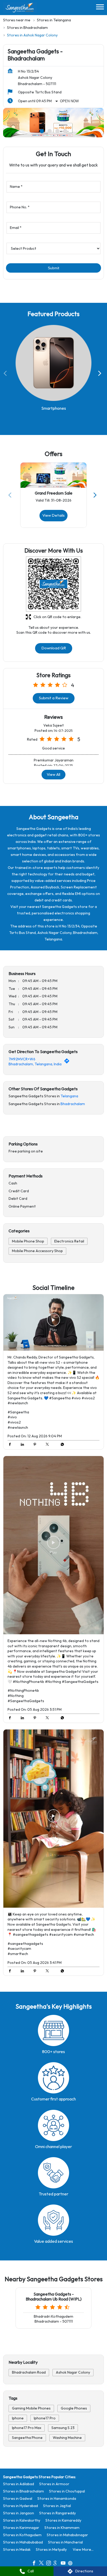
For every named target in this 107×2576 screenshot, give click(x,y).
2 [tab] (50, 131)
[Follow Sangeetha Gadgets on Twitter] (43, 2564)
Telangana (69, 1096)
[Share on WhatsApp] (61, 1445)
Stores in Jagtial (57, 2506)
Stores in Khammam (62, 2528)
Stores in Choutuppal (67, 2491)
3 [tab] (57, 131)
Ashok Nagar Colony (73, 2372)
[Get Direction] (68, 1062)
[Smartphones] (53, 363)
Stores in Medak (17, 2550)
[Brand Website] (72, 2564)
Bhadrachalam (73, 1104)
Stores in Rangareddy (58, 2513)
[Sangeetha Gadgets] (20, 8)
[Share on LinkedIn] (24, 1445)
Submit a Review (54, 698)
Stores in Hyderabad (21, 2506)
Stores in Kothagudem (22, 2535)
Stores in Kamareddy (63, 2520)
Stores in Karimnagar (21, 2528)
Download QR (54, 648)
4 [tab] (65, 131)
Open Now (69, 101)
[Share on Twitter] (49, 1445)
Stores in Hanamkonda (57, 2499)
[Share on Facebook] (11, 1445)
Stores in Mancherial (65, 2542)
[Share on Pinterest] (36, 1445)
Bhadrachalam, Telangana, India (35, 1064)
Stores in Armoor (54, 2484)
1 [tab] (42, 131)
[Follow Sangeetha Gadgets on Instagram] (50, 2564)
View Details (53, 515)
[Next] (101, 374)
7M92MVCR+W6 (22, 1059)
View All (53, 775)
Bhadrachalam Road (29, 2372)
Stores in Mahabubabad (23, 2542)
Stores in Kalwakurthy (22, 2520)
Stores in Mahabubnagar (67, 2535)
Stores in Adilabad (19, 2484)
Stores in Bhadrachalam (24, 2491)
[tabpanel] (53, 123)
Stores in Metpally (51, 2550)
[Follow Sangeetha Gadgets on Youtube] (64, 2564)
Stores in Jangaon (19, 2513)
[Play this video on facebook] (53, 1323)
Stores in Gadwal (18, 2499)
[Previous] (6, 374)
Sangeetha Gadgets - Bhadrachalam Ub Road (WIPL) (54, 2297)
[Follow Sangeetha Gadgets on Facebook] (35, 2564)
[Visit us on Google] (57, 2564)
